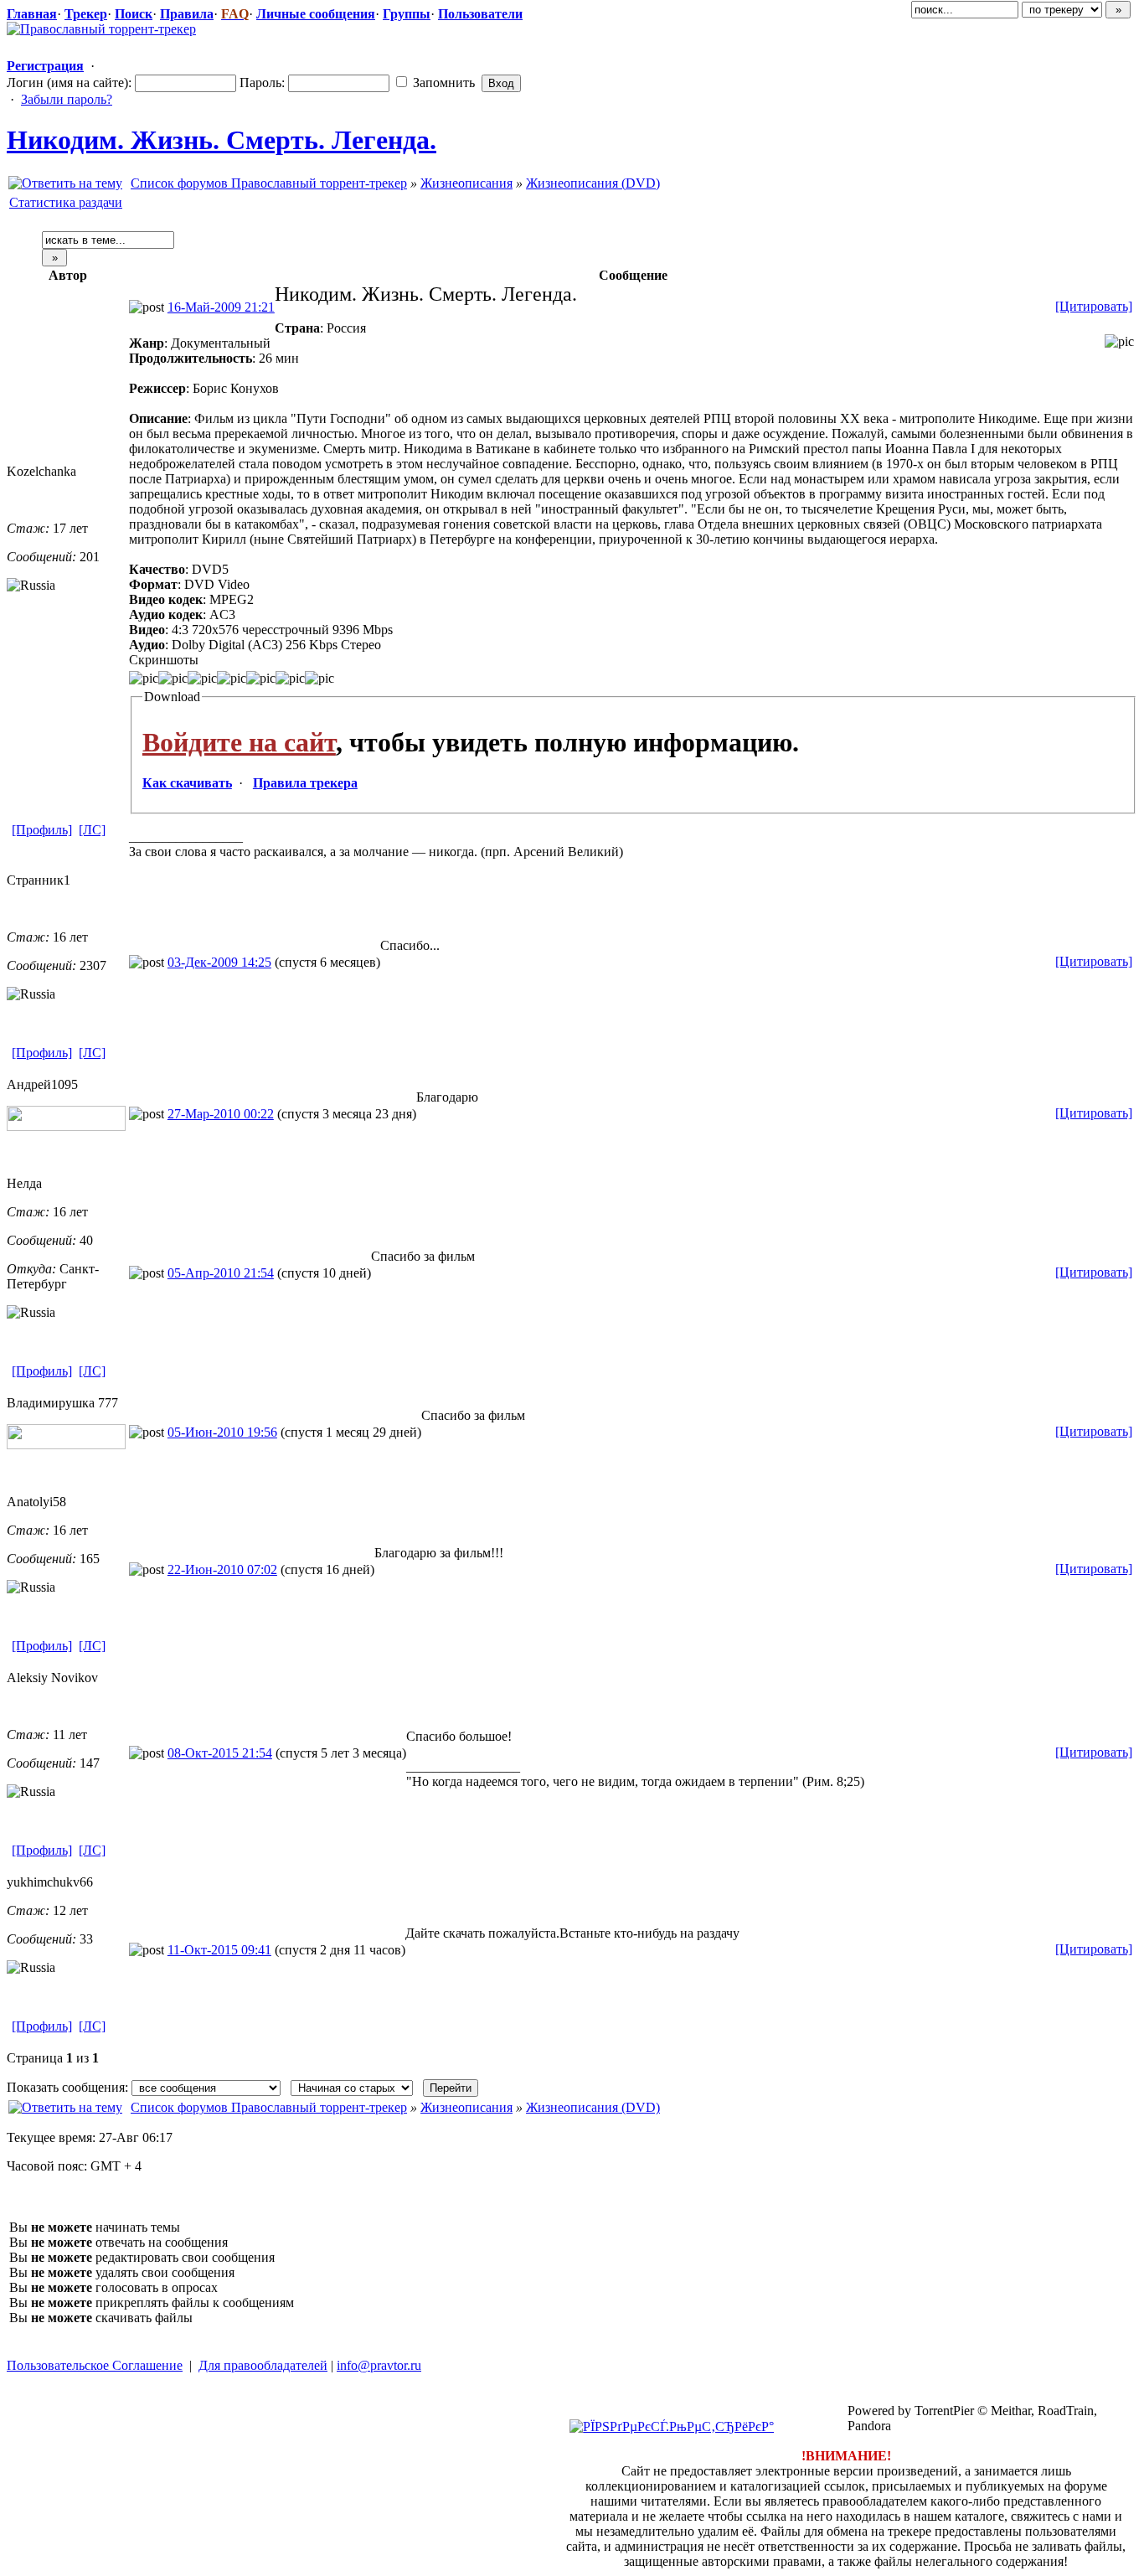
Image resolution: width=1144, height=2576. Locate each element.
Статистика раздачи (66, 202)
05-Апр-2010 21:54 (221, 1273)
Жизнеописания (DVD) (593, 183)
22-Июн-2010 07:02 (222, 1569)
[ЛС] (92, 830)
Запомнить (442, 83)
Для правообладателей (263, 2365)
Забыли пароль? (67, 99)
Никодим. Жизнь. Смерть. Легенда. (222, 140)
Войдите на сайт (239, 742)
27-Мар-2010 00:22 (221, 1114)
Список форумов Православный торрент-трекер (269, 183)
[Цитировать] (1094, 306)
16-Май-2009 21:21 (221, 307)
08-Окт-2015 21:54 (220, 1753)
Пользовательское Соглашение (95, 2365)
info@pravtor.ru (379, 2365)
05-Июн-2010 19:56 (222, 1432)
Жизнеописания (466, 183)
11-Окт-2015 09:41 (219, 1950)
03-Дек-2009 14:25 (219, 962)
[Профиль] (42, 830)
